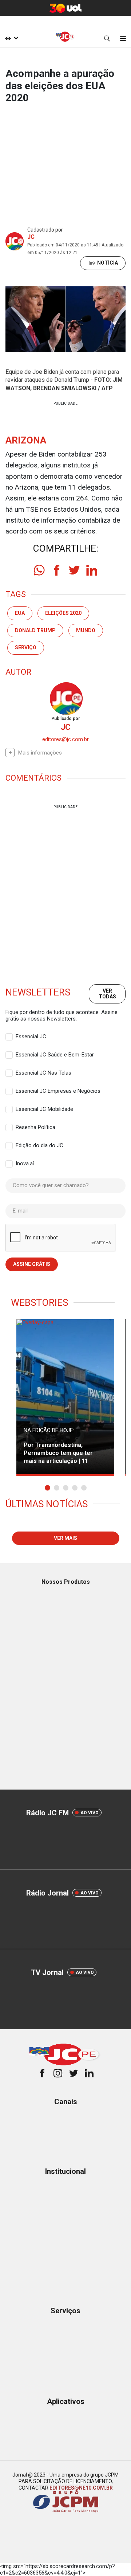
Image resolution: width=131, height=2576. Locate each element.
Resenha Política (35, 1127)
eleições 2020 (63, 613)
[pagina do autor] (65, 698)
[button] (47, 1488)
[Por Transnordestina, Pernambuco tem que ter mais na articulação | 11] (65, 1398)
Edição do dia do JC (39, 1145)
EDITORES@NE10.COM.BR (81, 2488)
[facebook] (57, 570)
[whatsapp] (39, 570)
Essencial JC (31, 1036)
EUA (20, 613)
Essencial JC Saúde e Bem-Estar (55, 1055)
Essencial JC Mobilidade (44, 1109)
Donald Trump (35, 630)
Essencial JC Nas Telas (43, 1073)
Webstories (39, 1303)
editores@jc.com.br (65, 739)
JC (31, 237)
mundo (86, 630)
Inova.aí (25, 1164)
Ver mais (65, 1538)
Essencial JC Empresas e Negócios (58, 1091)
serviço (26, 647)
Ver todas (107, 993)
